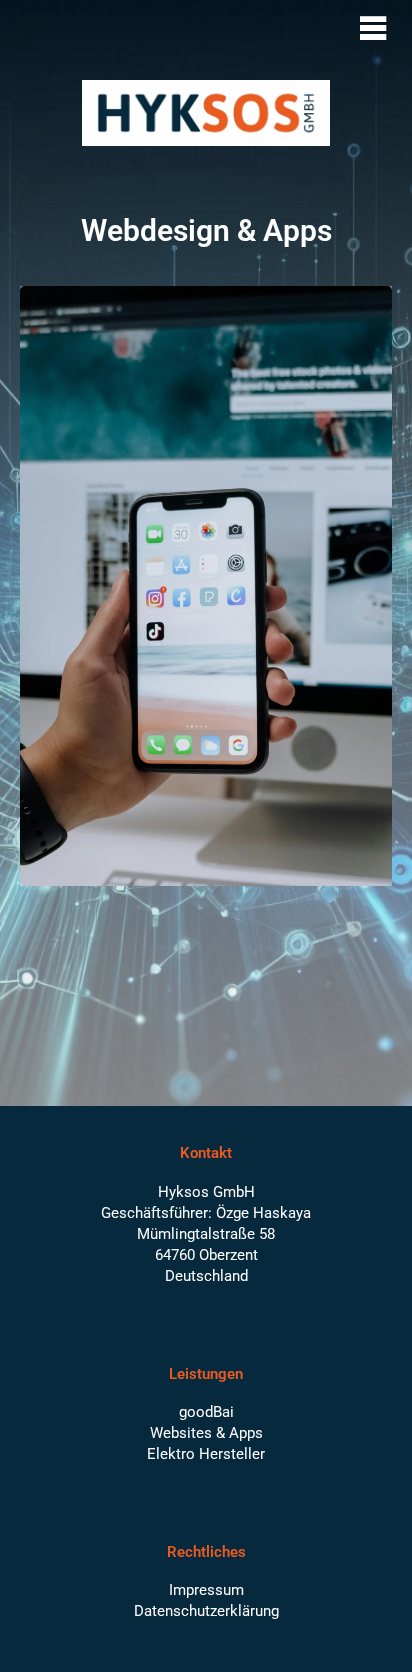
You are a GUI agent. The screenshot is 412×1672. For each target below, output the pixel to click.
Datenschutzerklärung (206, 1611)
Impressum (206, 1590)
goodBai (206, 1412)
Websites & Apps (206, 1433)
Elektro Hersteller (206, 1454)
